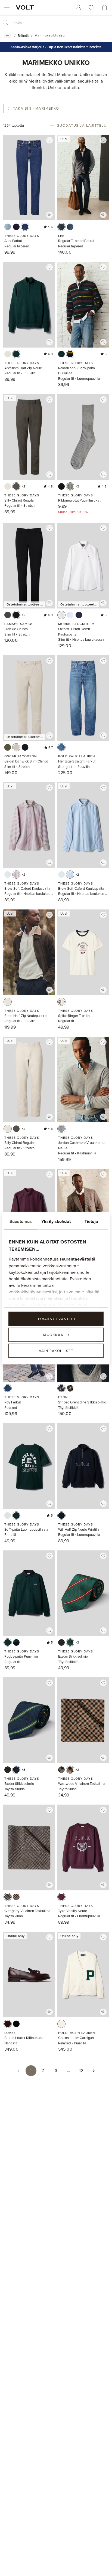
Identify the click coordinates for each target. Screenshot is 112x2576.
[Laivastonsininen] (79, 615)
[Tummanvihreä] (16, 486)
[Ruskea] (70, 1388)
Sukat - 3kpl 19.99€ (73, 512)
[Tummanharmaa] (8, 615)
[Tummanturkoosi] (16, 354)
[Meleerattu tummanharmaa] (61, 1129)
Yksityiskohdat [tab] (56, 1221)
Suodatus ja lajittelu (82, 125)
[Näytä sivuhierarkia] (8, 36)
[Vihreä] (8, 747)
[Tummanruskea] (8, 2024)
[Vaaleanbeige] (8, 486)
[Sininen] (61, 227)
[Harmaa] (70, 486)
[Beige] (16, 747)
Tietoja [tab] (91, 1221)
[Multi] (70, 354)
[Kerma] (8, 1002)
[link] (78, 8)
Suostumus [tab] (21, 1221)
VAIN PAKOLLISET (56, 1351)
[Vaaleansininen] (8, 227)
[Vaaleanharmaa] (61, 1770)
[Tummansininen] (16, 227)
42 (81, 2071)
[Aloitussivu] (26, 7)
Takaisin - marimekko (36, 108)
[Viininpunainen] (16, 875)
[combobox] (60, 23)
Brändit (23, 35)
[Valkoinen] (61, 615)
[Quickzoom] (49, 215)
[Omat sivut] (78, 8)
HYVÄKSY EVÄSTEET (56, 1318)
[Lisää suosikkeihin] (49, 140)
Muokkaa (53, 1335)
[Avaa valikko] (7, 8)
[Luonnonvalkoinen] (8, 354)
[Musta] (61, 486)
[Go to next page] (94, 2071)
